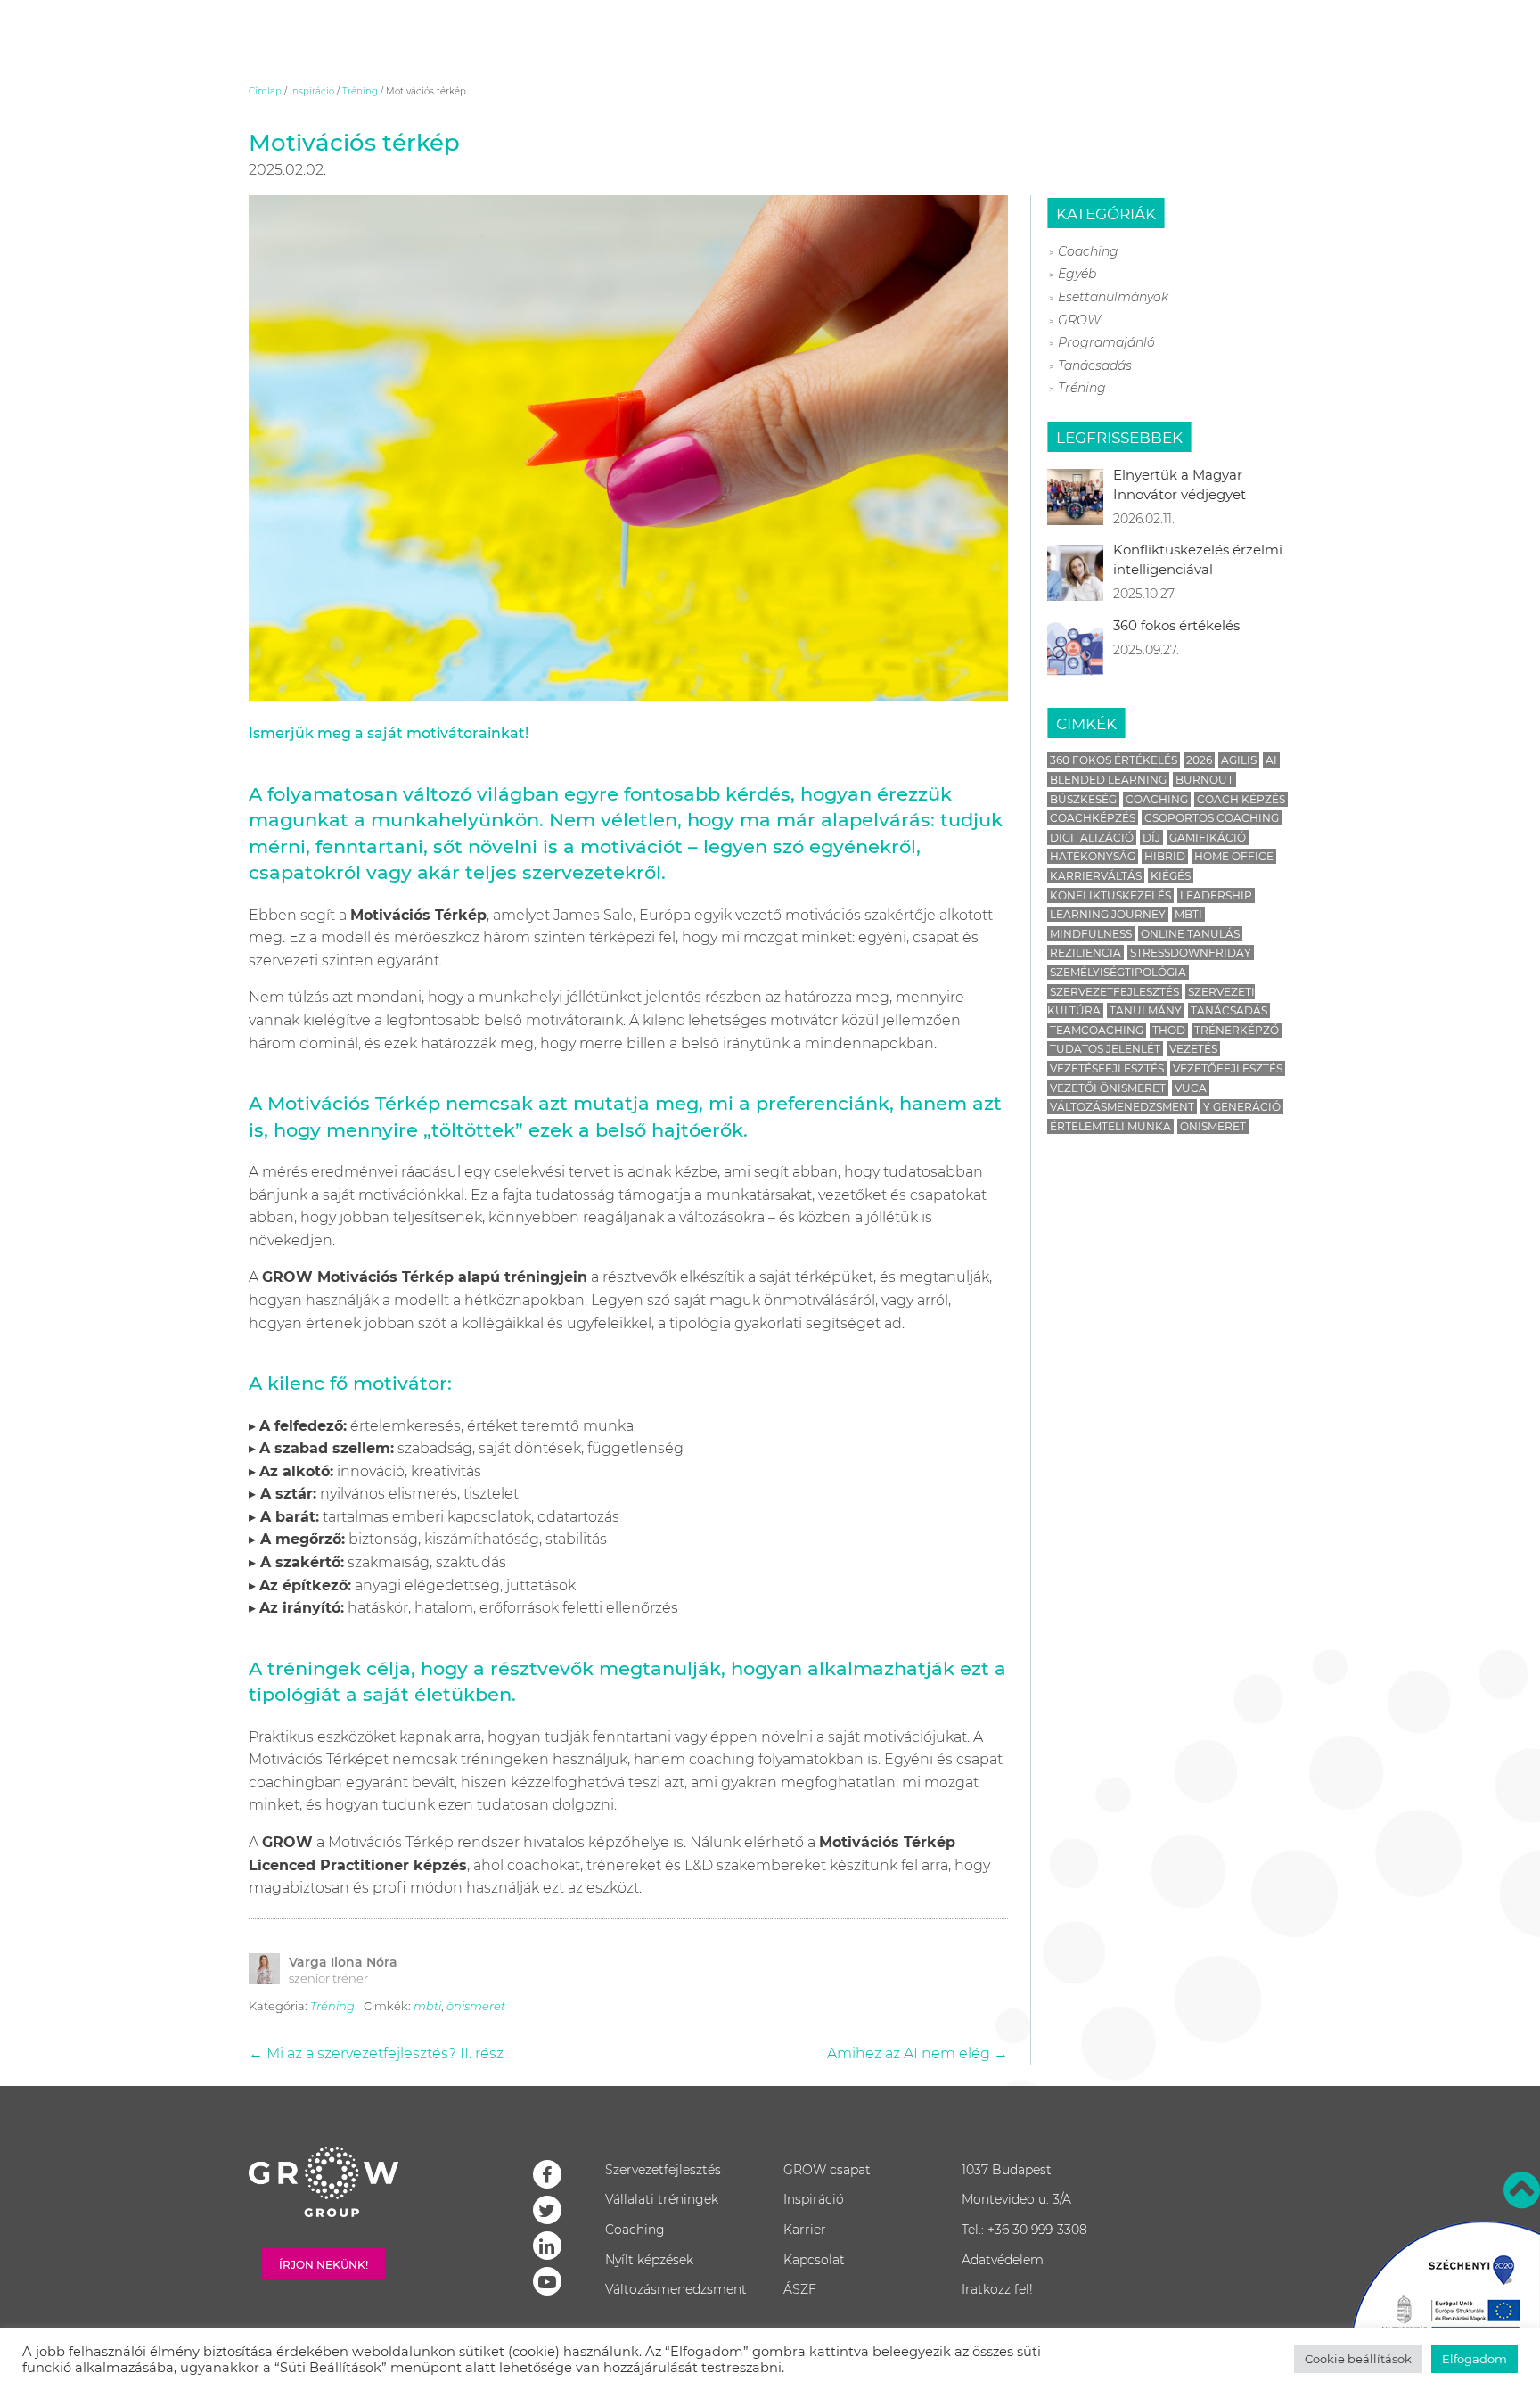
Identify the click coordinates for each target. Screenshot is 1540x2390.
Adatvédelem (1003, 2260)
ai (1271, 760)
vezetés (1193, 1049)
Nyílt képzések (649, 2260)
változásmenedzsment (1122, 1107)
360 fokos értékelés (1114, 760)
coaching (1157, 799)
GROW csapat (827, 2170)
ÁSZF (800, 2289)
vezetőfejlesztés (1228, 1068)
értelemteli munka (1110, 1126)
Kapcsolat (814, 2260)
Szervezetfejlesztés (663, 2170)
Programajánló (1106, 342)
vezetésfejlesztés (1107, 1068)
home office (1234, 856)
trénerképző (1237, 1030)
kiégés (1171, 876)
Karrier (805, 2230)
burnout (1204, 780)
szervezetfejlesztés (1114, 992)
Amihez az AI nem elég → (917, 2053)
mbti (427, 2006)
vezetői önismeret (1108, 1088)
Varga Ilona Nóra (343, 1962)
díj (1151, 838)
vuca (1191, 1088)
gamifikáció (1208, 838)
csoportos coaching (1212, 818)
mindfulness (1091, 934)
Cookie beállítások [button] (1358, 2359)
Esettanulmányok (1113, 297)
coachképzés (1093, 818)
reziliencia (1085, 953)
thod (1169, 1030)
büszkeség (1083, 799)
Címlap (265, 91)
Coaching (1088, 251)
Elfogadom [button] (1474, 2359)
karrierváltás (1096, 876)
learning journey (1108, 914)
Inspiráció (312, 91)
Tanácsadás (1095, 365)
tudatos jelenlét (1105, 1049)
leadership (1216, 895)
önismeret (476, 2006)
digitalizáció (1092, 838)
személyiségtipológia (1118, 972)
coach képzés (1241, 799)
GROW (1079, 320)
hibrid (1165, 856)
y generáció (1242, 1107)
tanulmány (1146, 1010)
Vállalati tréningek (662, 2199)
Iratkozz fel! (997, 2289)
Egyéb (1077, 274)
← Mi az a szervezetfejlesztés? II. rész (376, 2053)
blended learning (1108, 780)
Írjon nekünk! (324, 2265)
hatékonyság (1093, 856)
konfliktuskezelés (1110, 895)
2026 (1199, 760)
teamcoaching (1097, 1030)
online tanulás (1190, 934)
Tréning (360, 91)
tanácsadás (1229, 1010)
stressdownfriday (1191, 953)
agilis (1239, 760)
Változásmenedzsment (676, 2289)
